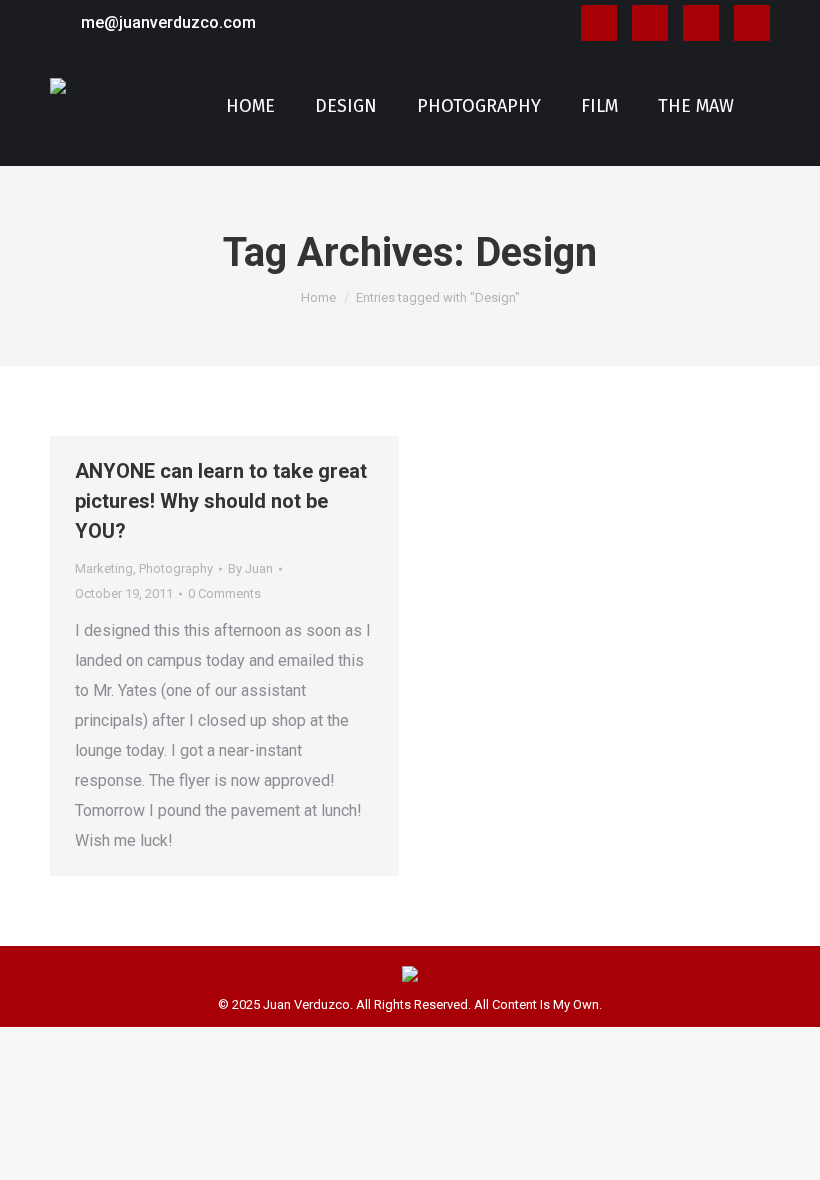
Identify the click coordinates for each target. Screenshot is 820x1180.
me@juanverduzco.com (168, 22)
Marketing (104, 568)
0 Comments (224, 593)
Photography (176, 568)
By (250, 568)
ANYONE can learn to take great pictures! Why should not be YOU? (221, 501)
